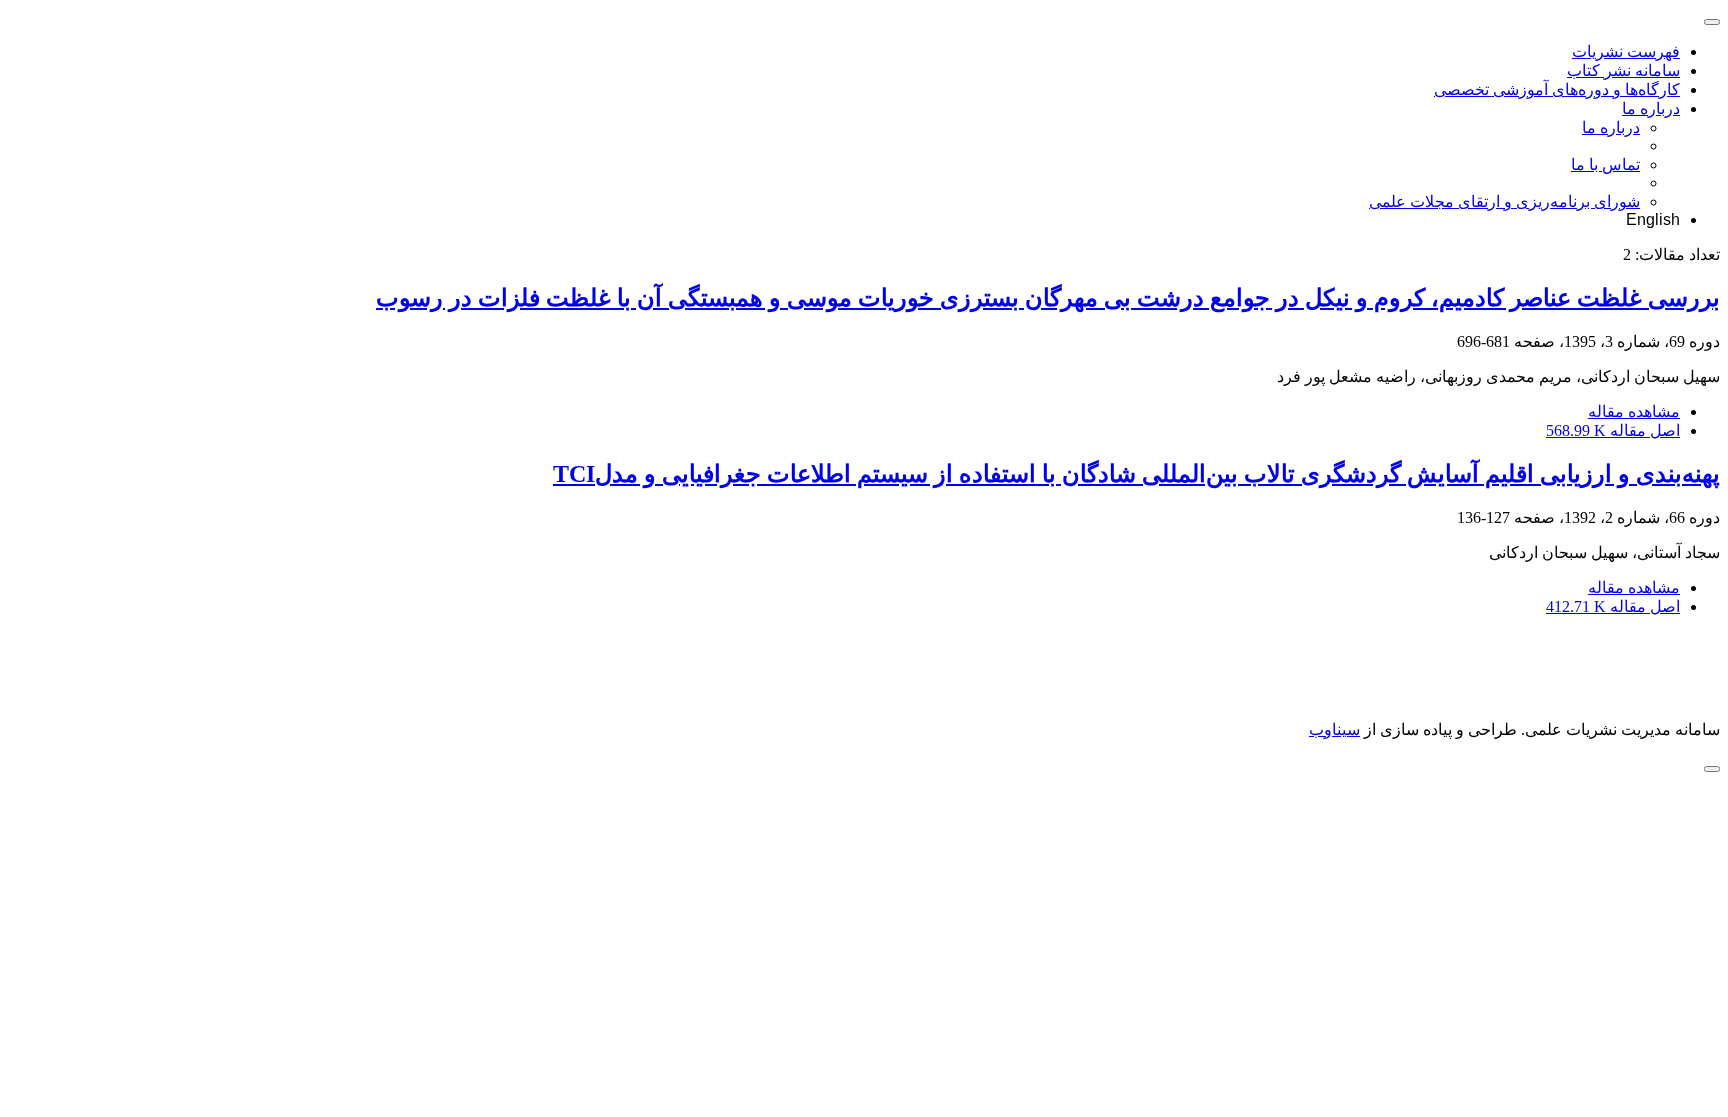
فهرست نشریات (1626, 51)
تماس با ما (1605, 164)
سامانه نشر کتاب (1623, 70)
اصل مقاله (1613, 430)
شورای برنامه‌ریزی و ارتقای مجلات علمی (1504, 201)
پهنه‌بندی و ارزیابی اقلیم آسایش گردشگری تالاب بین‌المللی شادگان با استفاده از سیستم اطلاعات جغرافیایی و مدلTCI (1136, 474)
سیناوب (1334, 729)
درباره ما (1651, 108)
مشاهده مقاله (1634, 411)
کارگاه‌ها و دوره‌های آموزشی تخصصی (1557, 89)
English (1653, 219)
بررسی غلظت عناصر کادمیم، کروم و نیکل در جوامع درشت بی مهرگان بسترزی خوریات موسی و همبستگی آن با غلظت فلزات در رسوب (1048, 298)
